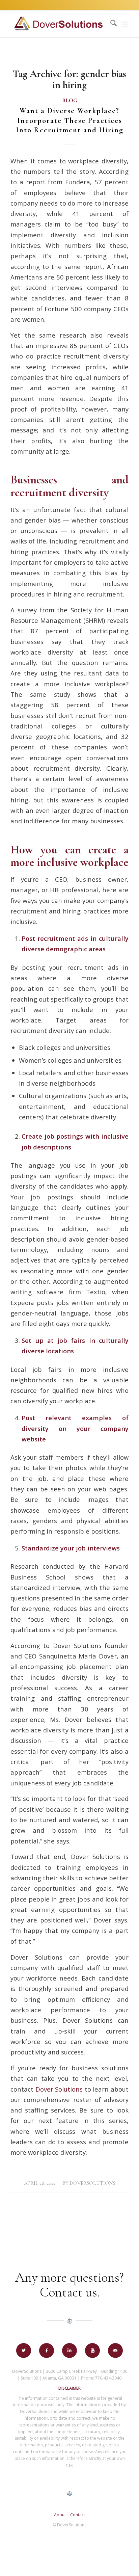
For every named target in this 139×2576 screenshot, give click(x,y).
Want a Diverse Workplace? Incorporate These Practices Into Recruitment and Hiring (70, 120)
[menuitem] (110, 24)
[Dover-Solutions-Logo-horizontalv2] (58, 24)
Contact (78, 2515)
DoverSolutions (92, 2183)
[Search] (110, 24)
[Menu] (125, 24)
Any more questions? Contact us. (69, 2285)
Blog (70, 101)
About (60, 2515)
